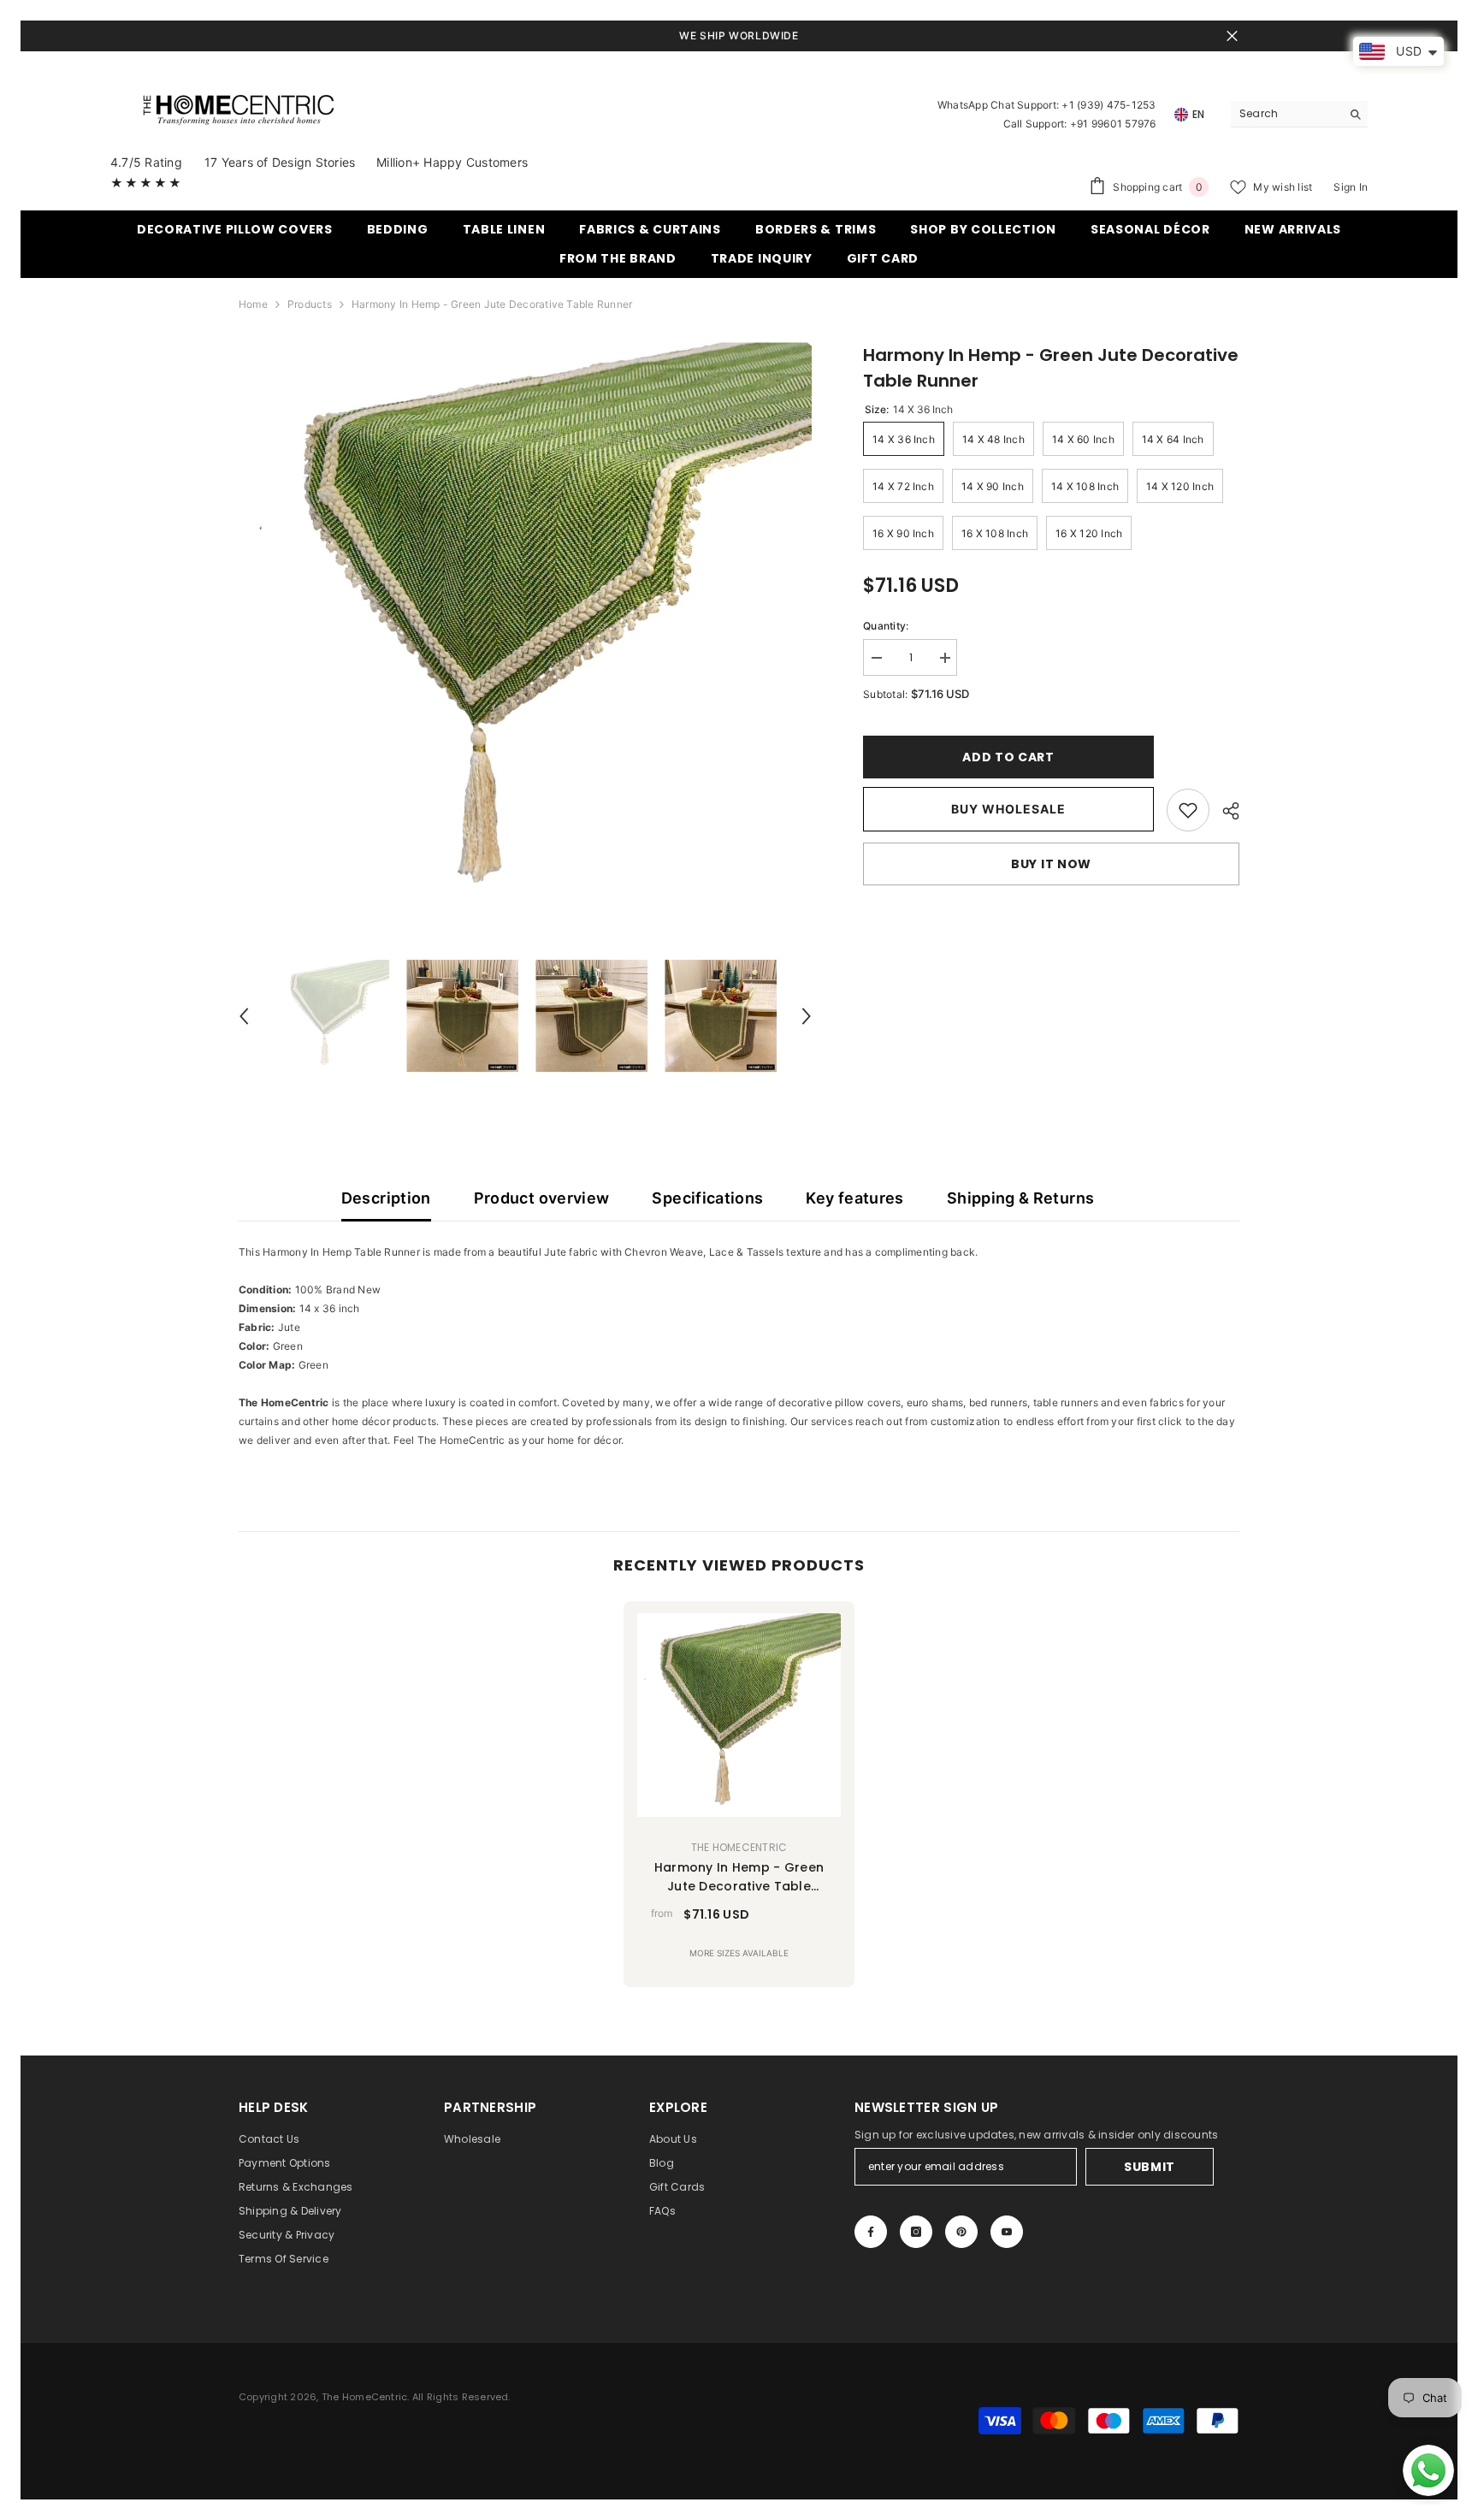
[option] (526, 629)
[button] (244, 1016)
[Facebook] (871, 2232)
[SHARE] (1224, 811)
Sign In (1351, 187)
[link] (1188, 810)
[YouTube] (1007, 2232)
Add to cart (1013, 757)
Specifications (707, 1198)
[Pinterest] (961, 2232)
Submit (1150, 2167)
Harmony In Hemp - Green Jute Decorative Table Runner (739, 1877)
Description (386, 1198)
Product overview (542, 1198)
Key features (854, 1198)
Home (253, 304)
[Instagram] (916, 2232)
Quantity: (886, 626)
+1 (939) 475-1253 (1108, 105)
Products (310, 304)
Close (1232, 36)
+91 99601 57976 (1113, 124)
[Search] (1299, 114)
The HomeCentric (739, 1847)
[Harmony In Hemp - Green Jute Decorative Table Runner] (739, 1715)
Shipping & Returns (1020, 1198)
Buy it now (1051, 864)
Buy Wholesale (1008, 809)
